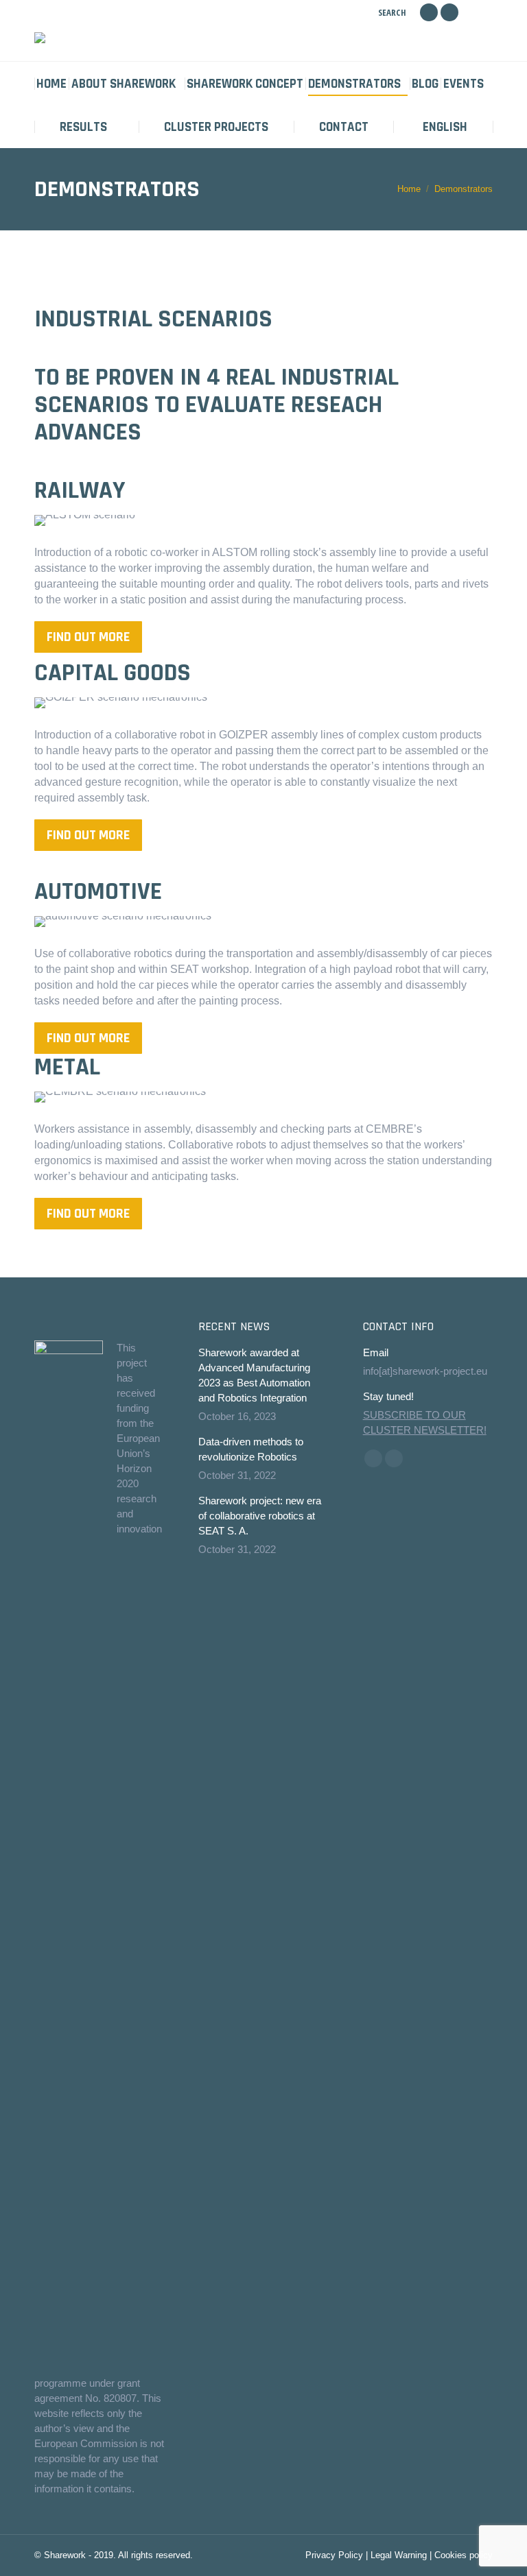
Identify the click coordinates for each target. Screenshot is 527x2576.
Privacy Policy (334, 2555)
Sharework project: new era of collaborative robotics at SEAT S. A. (260, 1516)
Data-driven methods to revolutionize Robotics (251, 1449)
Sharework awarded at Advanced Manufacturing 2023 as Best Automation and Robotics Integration (254, 1375)
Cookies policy (464, 2555)
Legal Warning (399, 2555)
